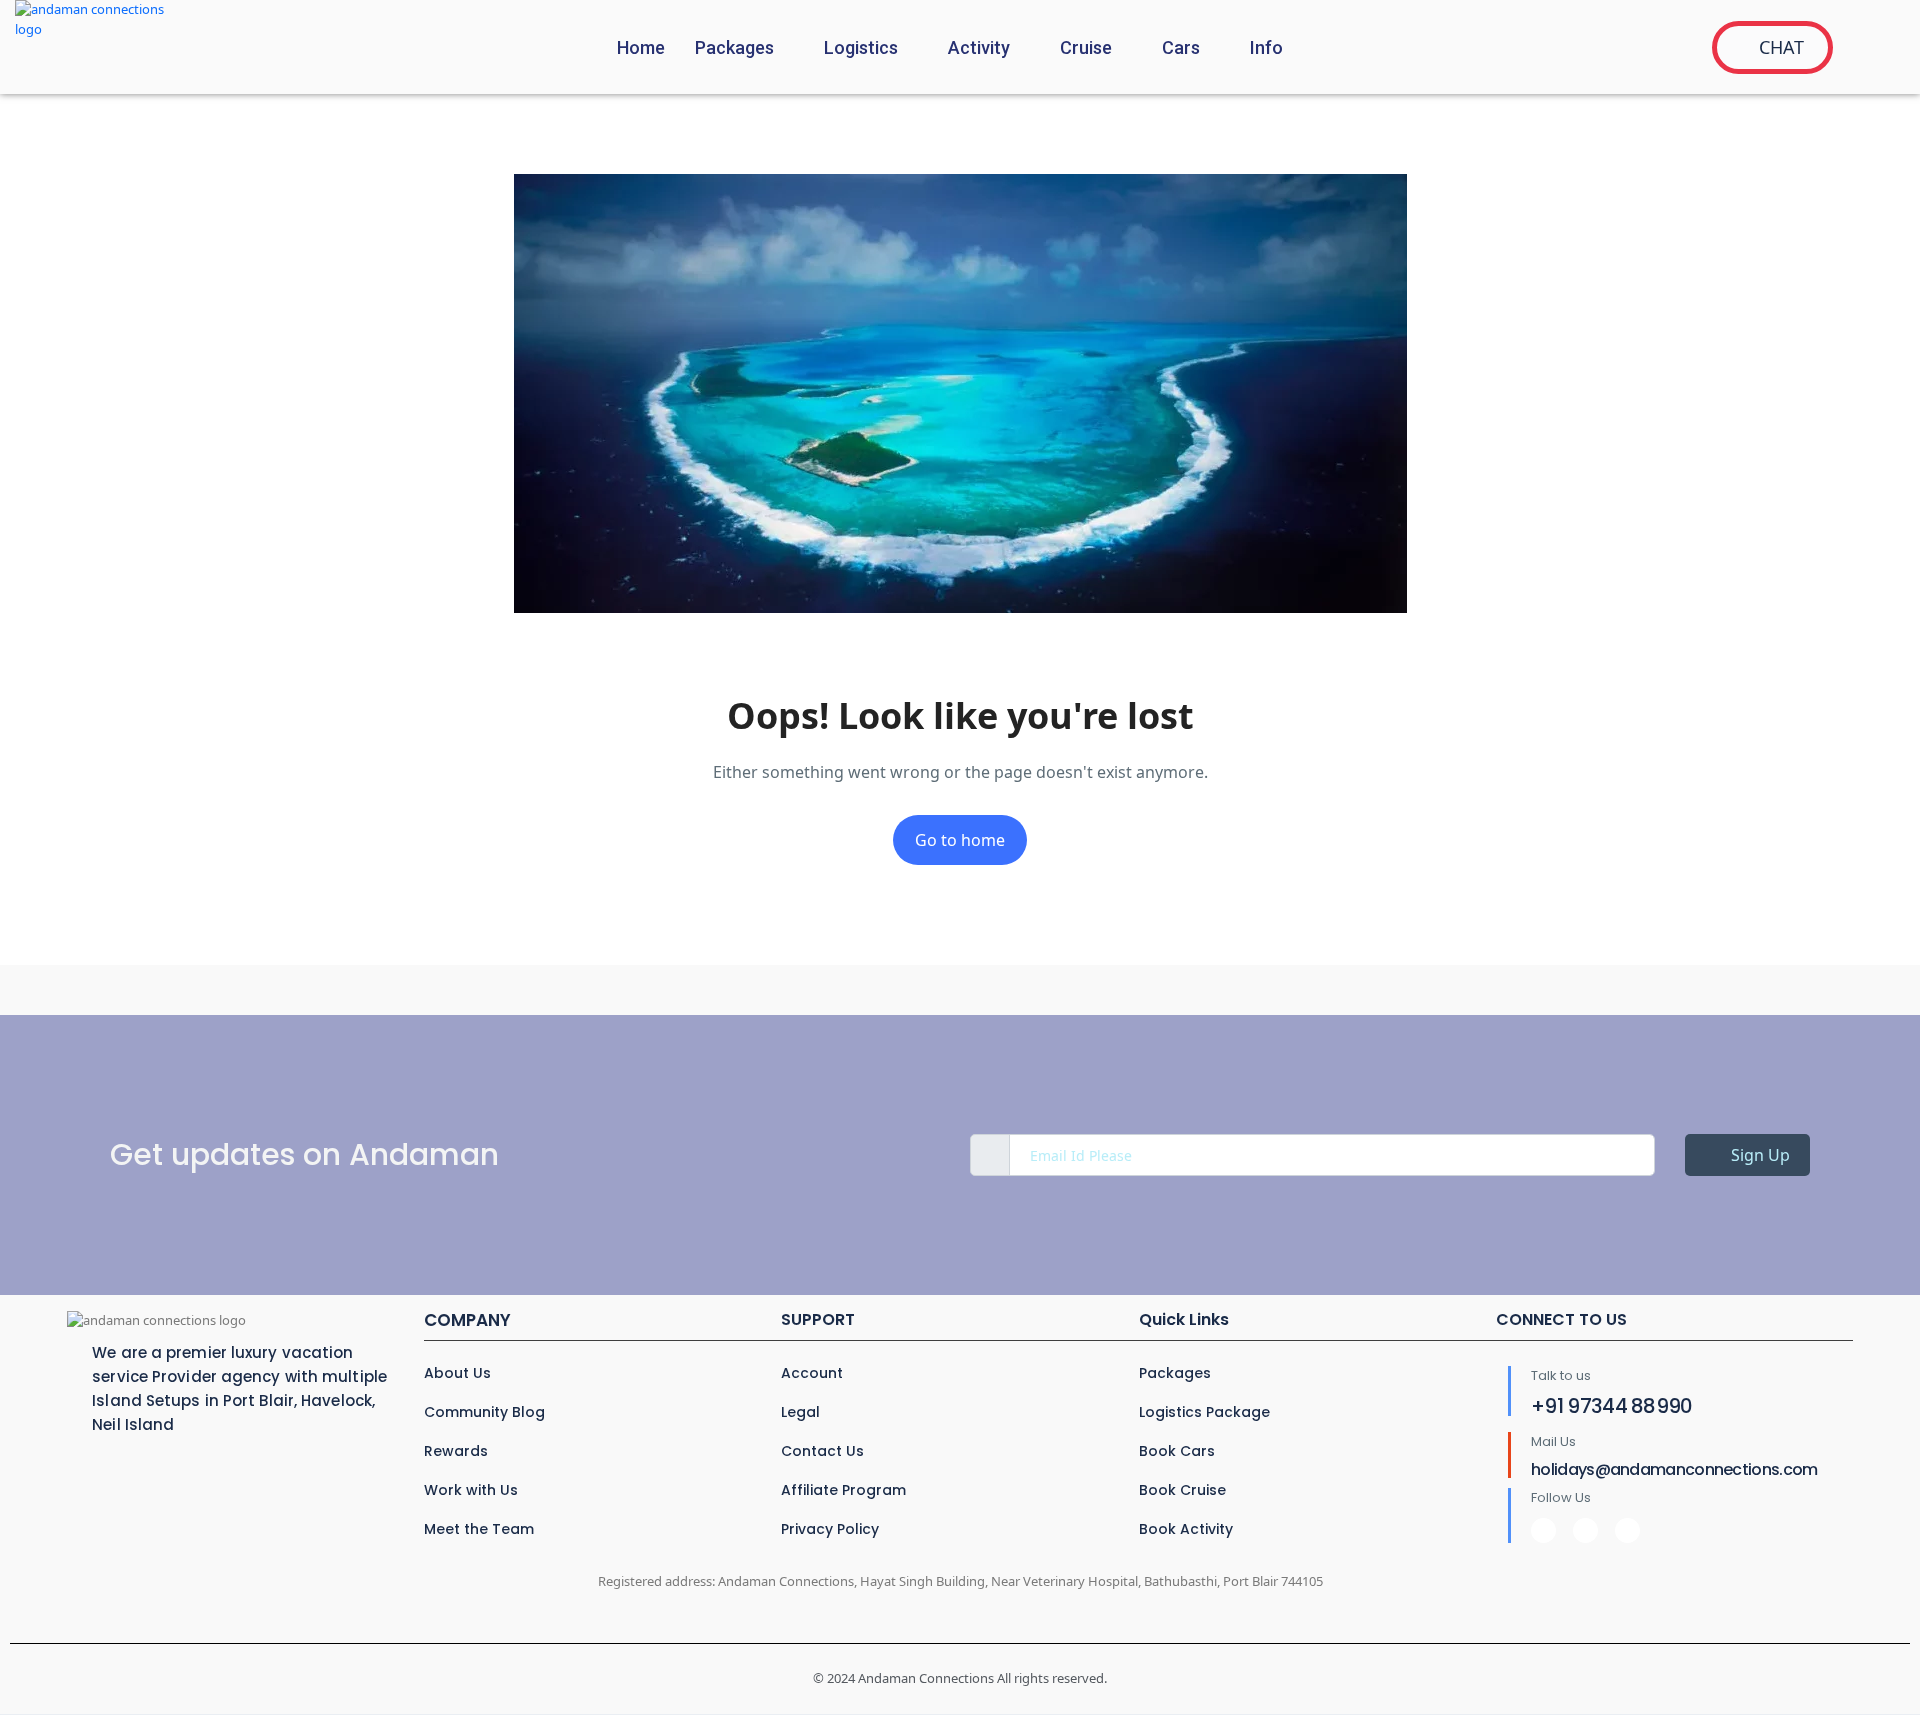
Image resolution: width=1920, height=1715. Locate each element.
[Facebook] (1543, 1530)
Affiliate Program (843, 1490)
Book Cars (1177, 1451)
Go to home (960, 840)
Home (641, 47)
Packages (734, 47)
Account (812, 1373)
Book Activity (1186, 1529)
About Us (457, 1373)
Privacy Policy (830, 1529)
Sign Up (1758, 1155)
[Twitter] (1585, 1530)
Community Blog (484, 1412)
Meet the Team (479, 1529)
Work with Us (471, 1490)
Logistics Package (1204, 1412)
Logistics (861, 47)
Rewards (456, 1451)
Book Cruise (1182, 1490)
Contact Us (822, 1451)
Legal (800, 1412)
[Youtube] (1627, 1530)
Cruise (1086, 47)
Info (1266, 47)
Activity (979, 47)
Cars (1181, 47)
